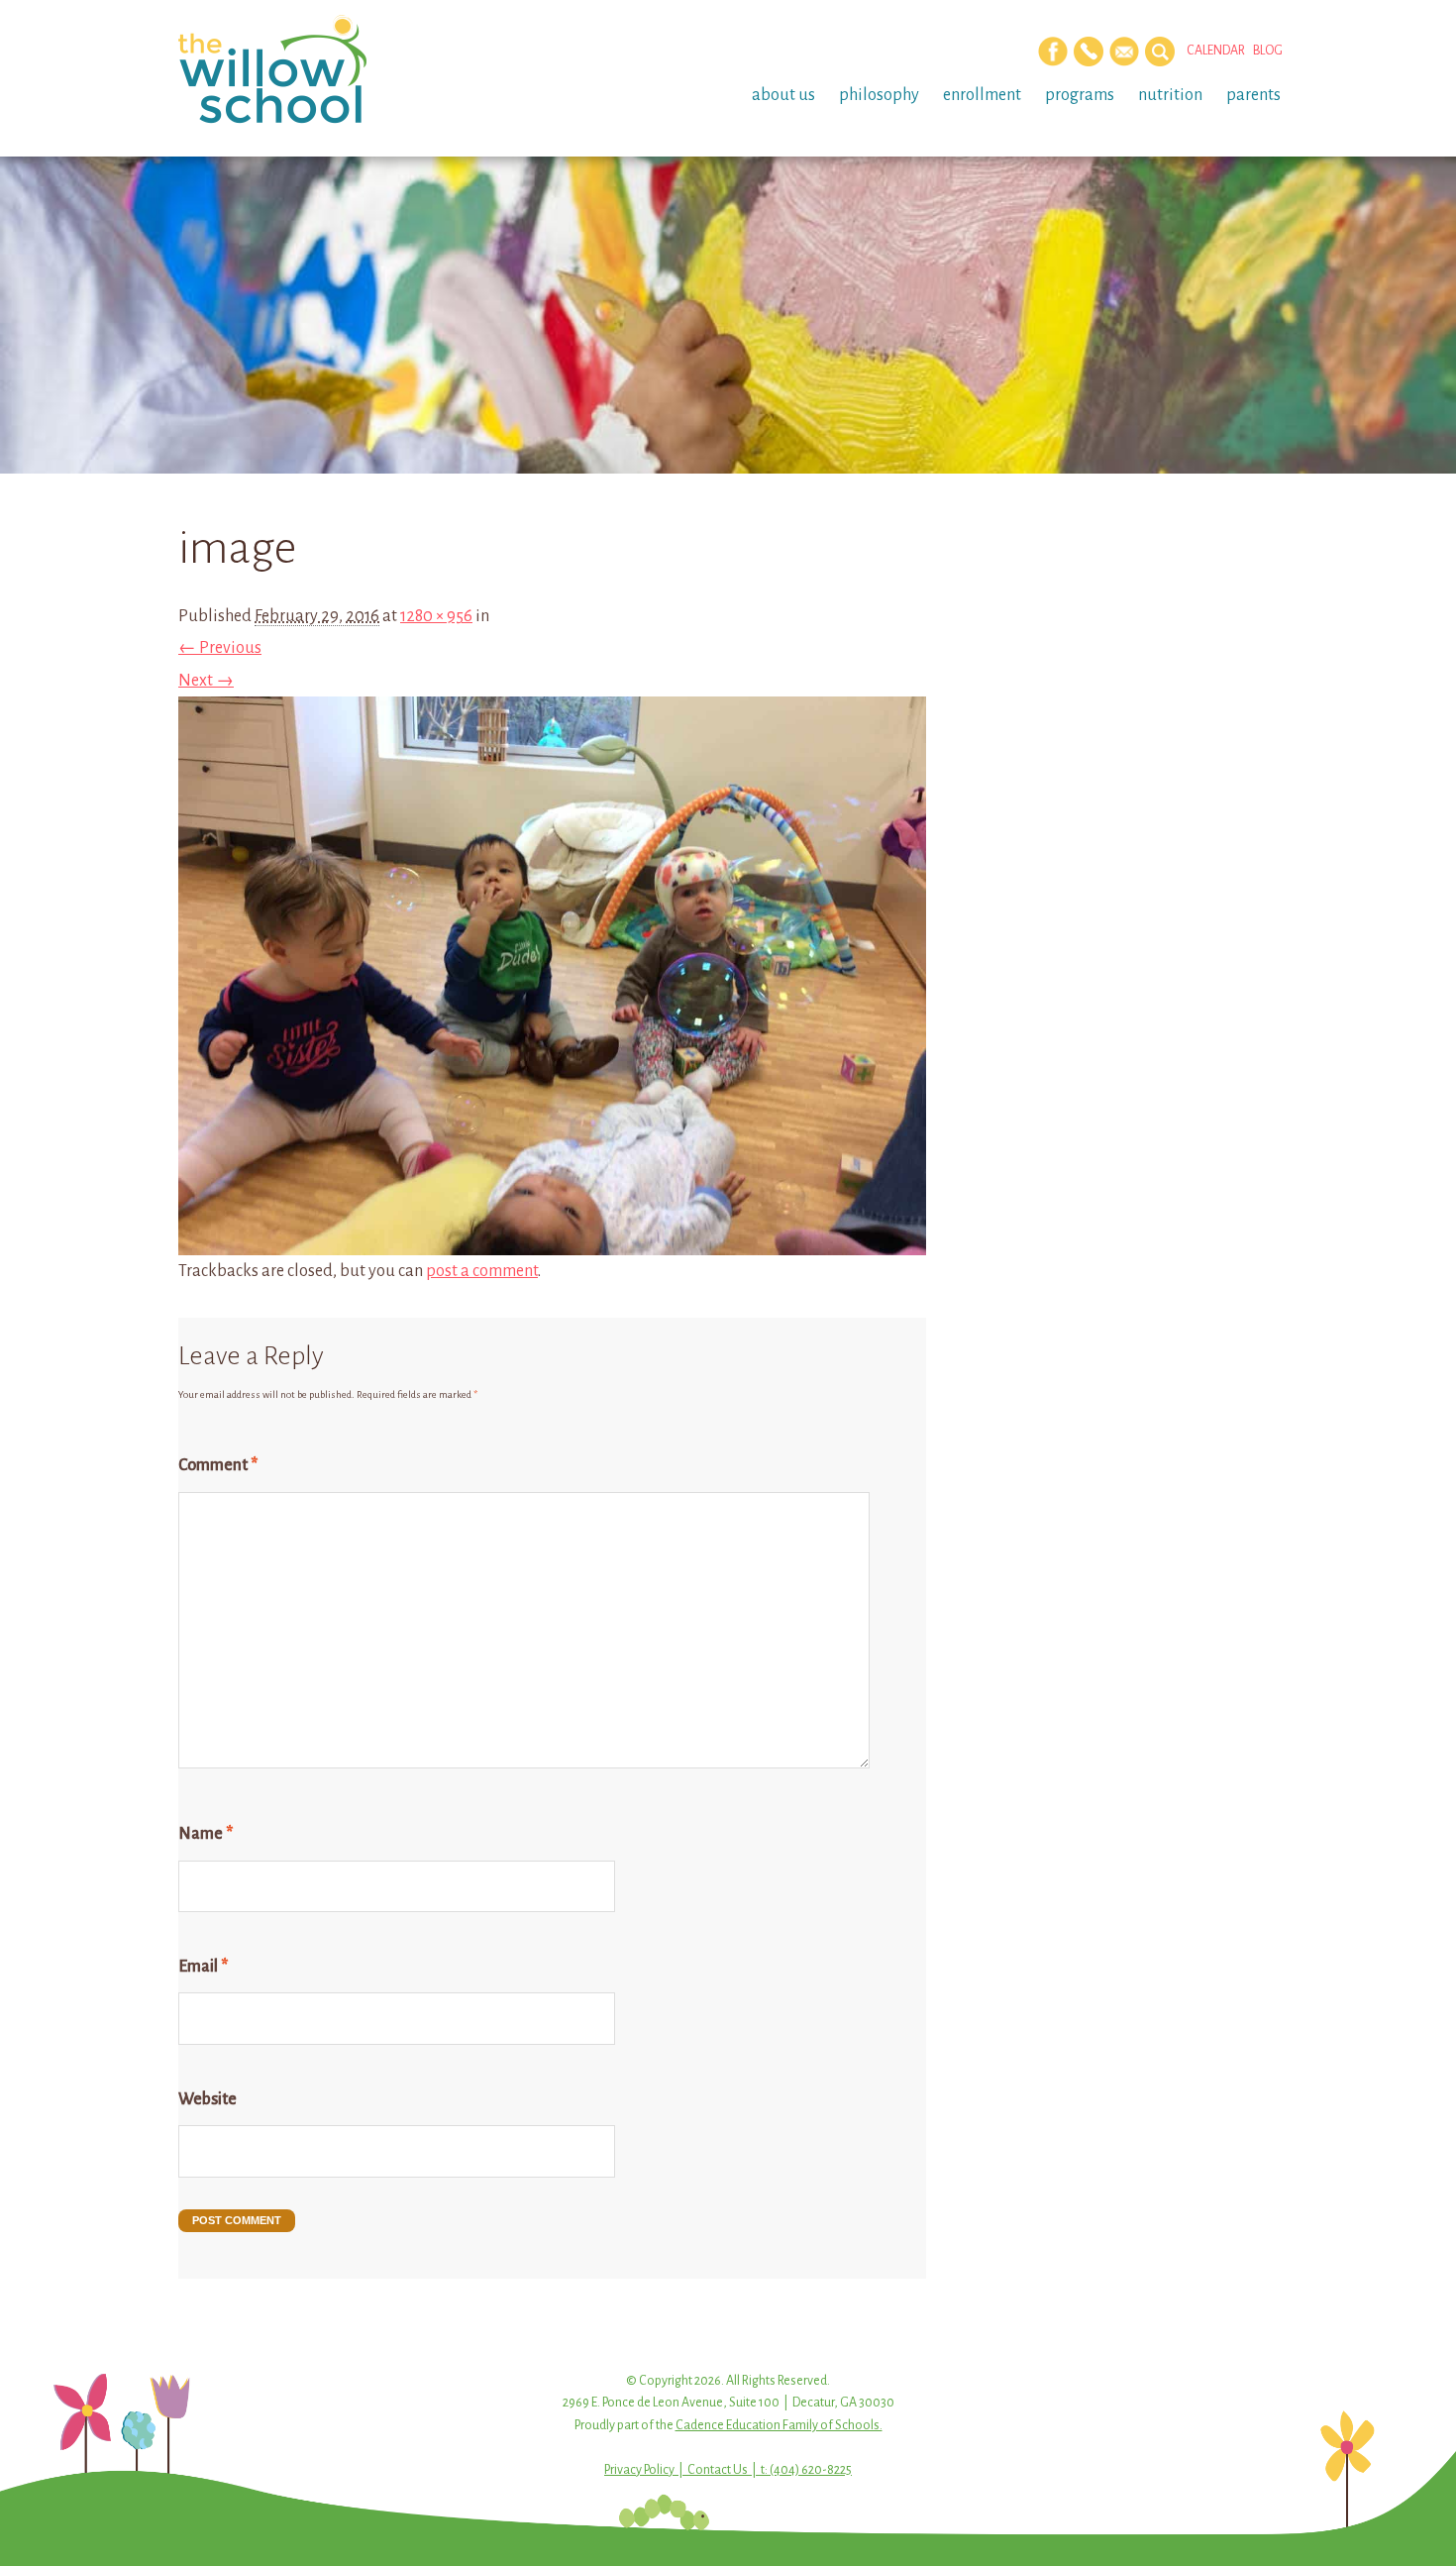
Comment (218, 1465)
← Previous (220, 648)
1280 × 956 (436, 616)
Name (206, 1834)
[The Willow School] (305, 69)
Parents (1253, 95)
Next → (206, 681)
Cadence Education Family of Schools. (779, 2425)
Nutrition (1170, 95)
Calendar (1216, 51)
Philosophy (879, 95)
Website (208, 2099)
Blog (1268, 51)
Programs (1080, 95)
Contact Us (718, 2470)
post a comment (482, 1271)
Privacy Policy (639, 2470)
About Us (783, 95)
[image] (552, 1239)
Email (203, 1967)
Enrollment (982, 95)
